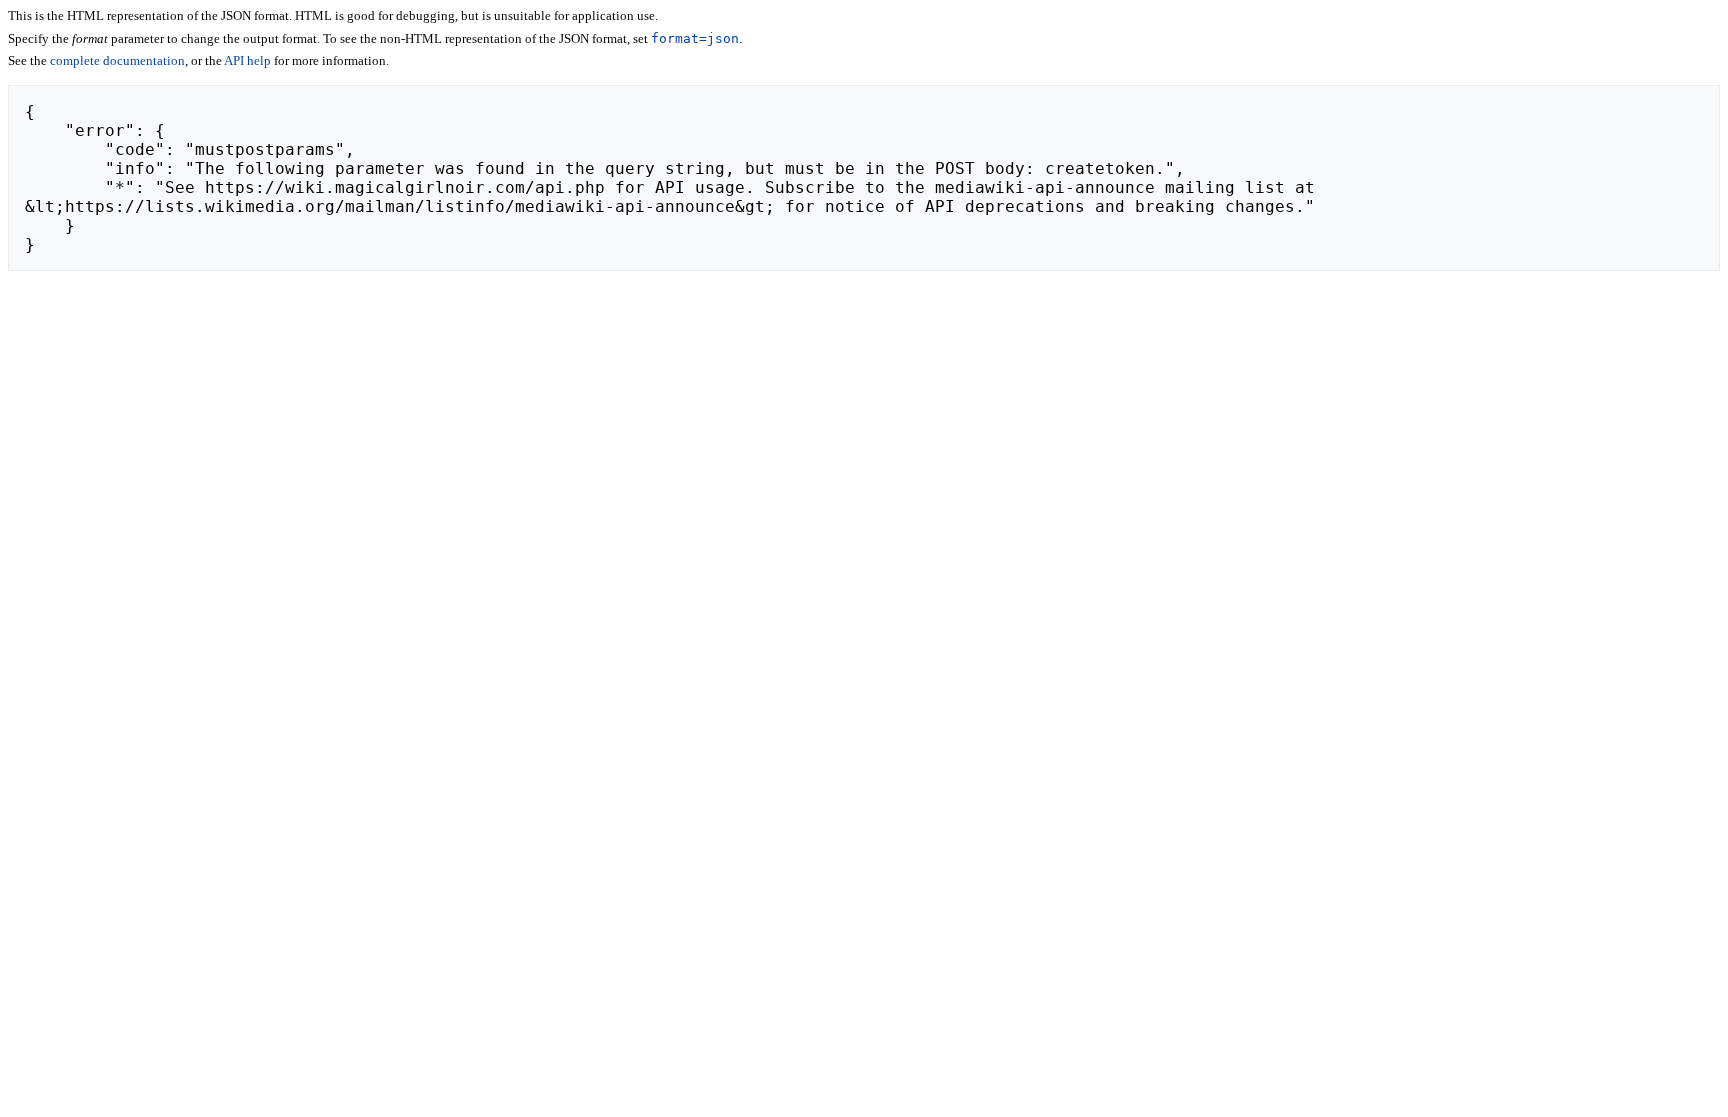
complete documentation (117, 60)
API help (247, 60)
